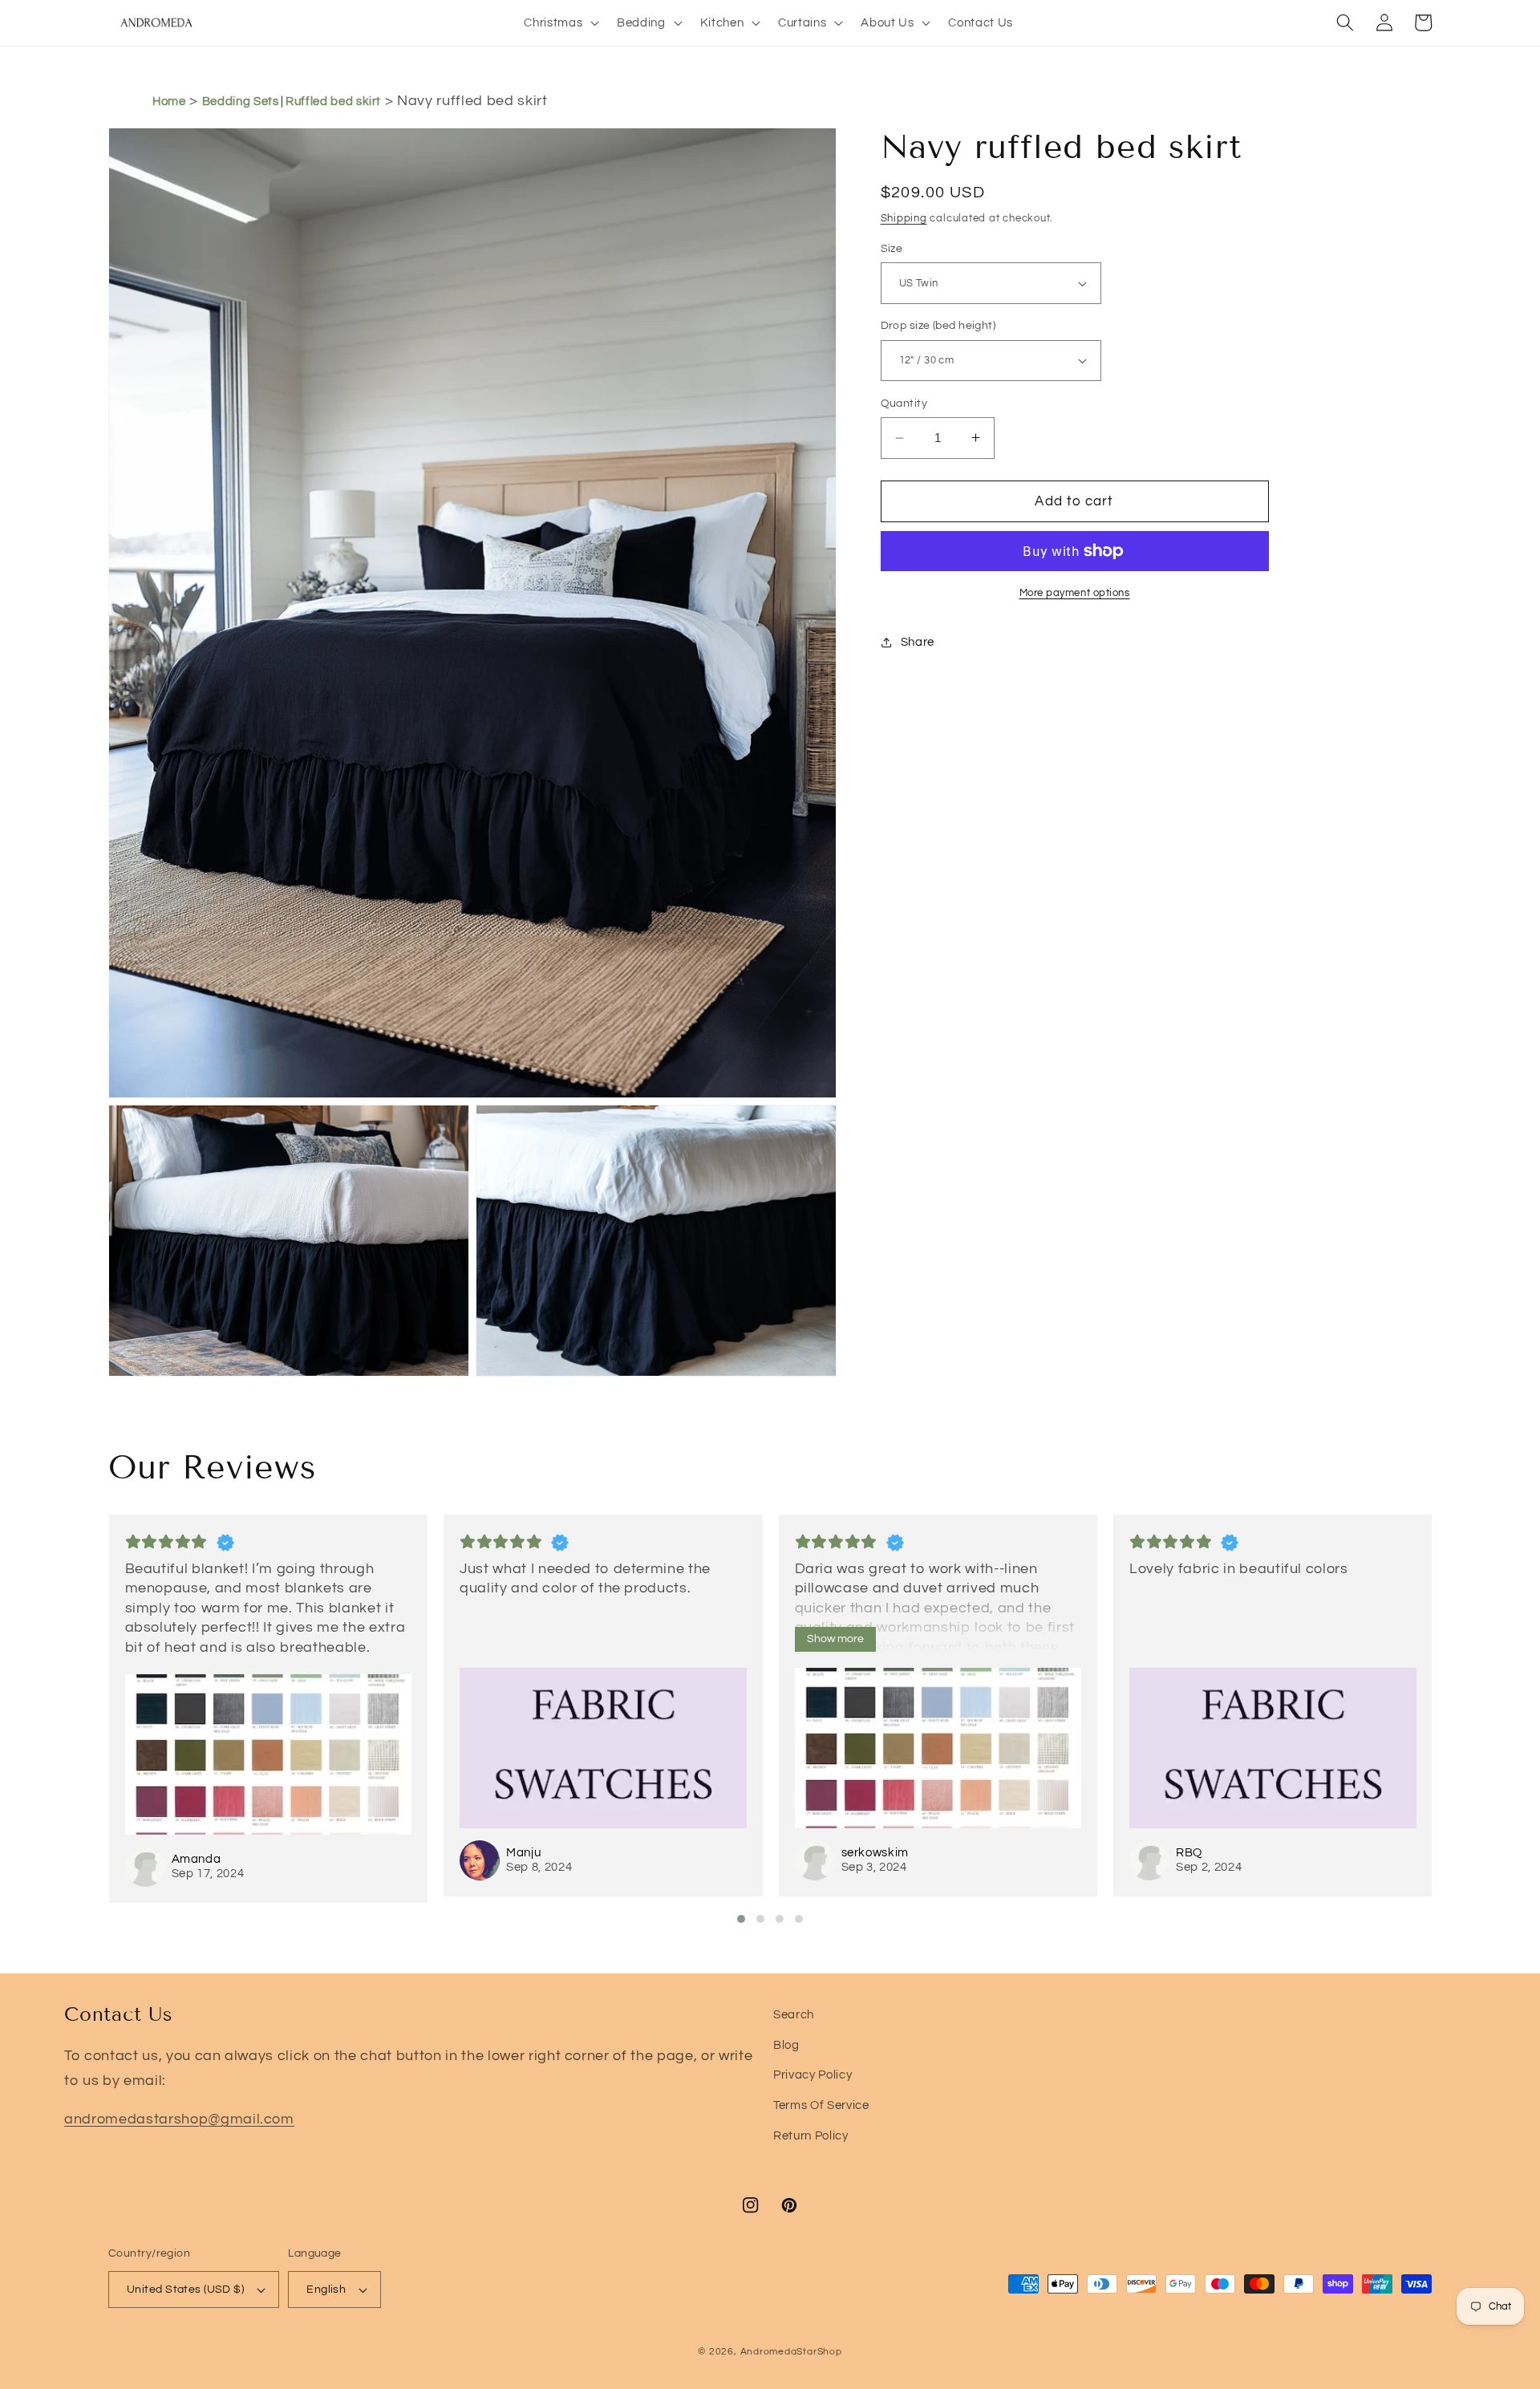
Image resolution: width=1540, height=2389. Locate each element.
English (326, 2289)
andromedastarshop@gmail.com (179, 2119)
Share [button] (918, 642)
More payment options (1075, 593)
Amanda (197, 1859)
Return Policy (811, 2135)
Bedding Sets (241, 101)
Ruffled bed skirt (333, 101)
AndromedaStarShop (791, 2352)
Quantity (904, 403)
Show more (835, 1639)
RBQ (1189, 1853)
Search (794, 2014)
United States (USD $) (185, 2289)
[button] (560, 22)
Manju (523, 1853)
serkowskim (875, 1853)
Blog (786, 2045)
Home (169, 101)
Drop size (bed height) (938, 325)
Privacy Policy (813, 2075)
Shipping (904, 218)
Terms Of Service (821, 2105)
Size (892, 248)
